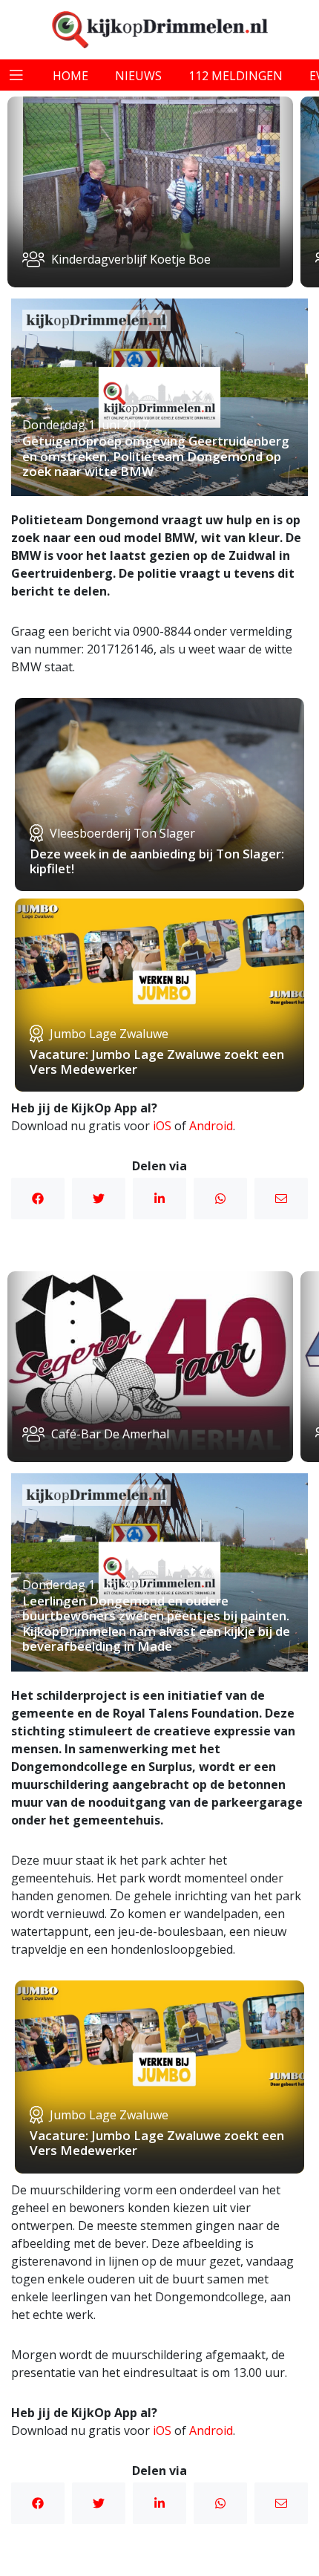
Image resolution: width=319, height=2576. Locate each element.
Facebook (38, 1199)
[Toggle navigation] (16, 75)
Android (211, 1126)
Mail (281, 1199)
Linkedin (159, 1199)
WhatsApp (220, 1199)
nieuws (138, 76)
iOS (162, 1126)
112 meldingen (236, 76)
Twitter (99, 1199)
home (70, 76)
